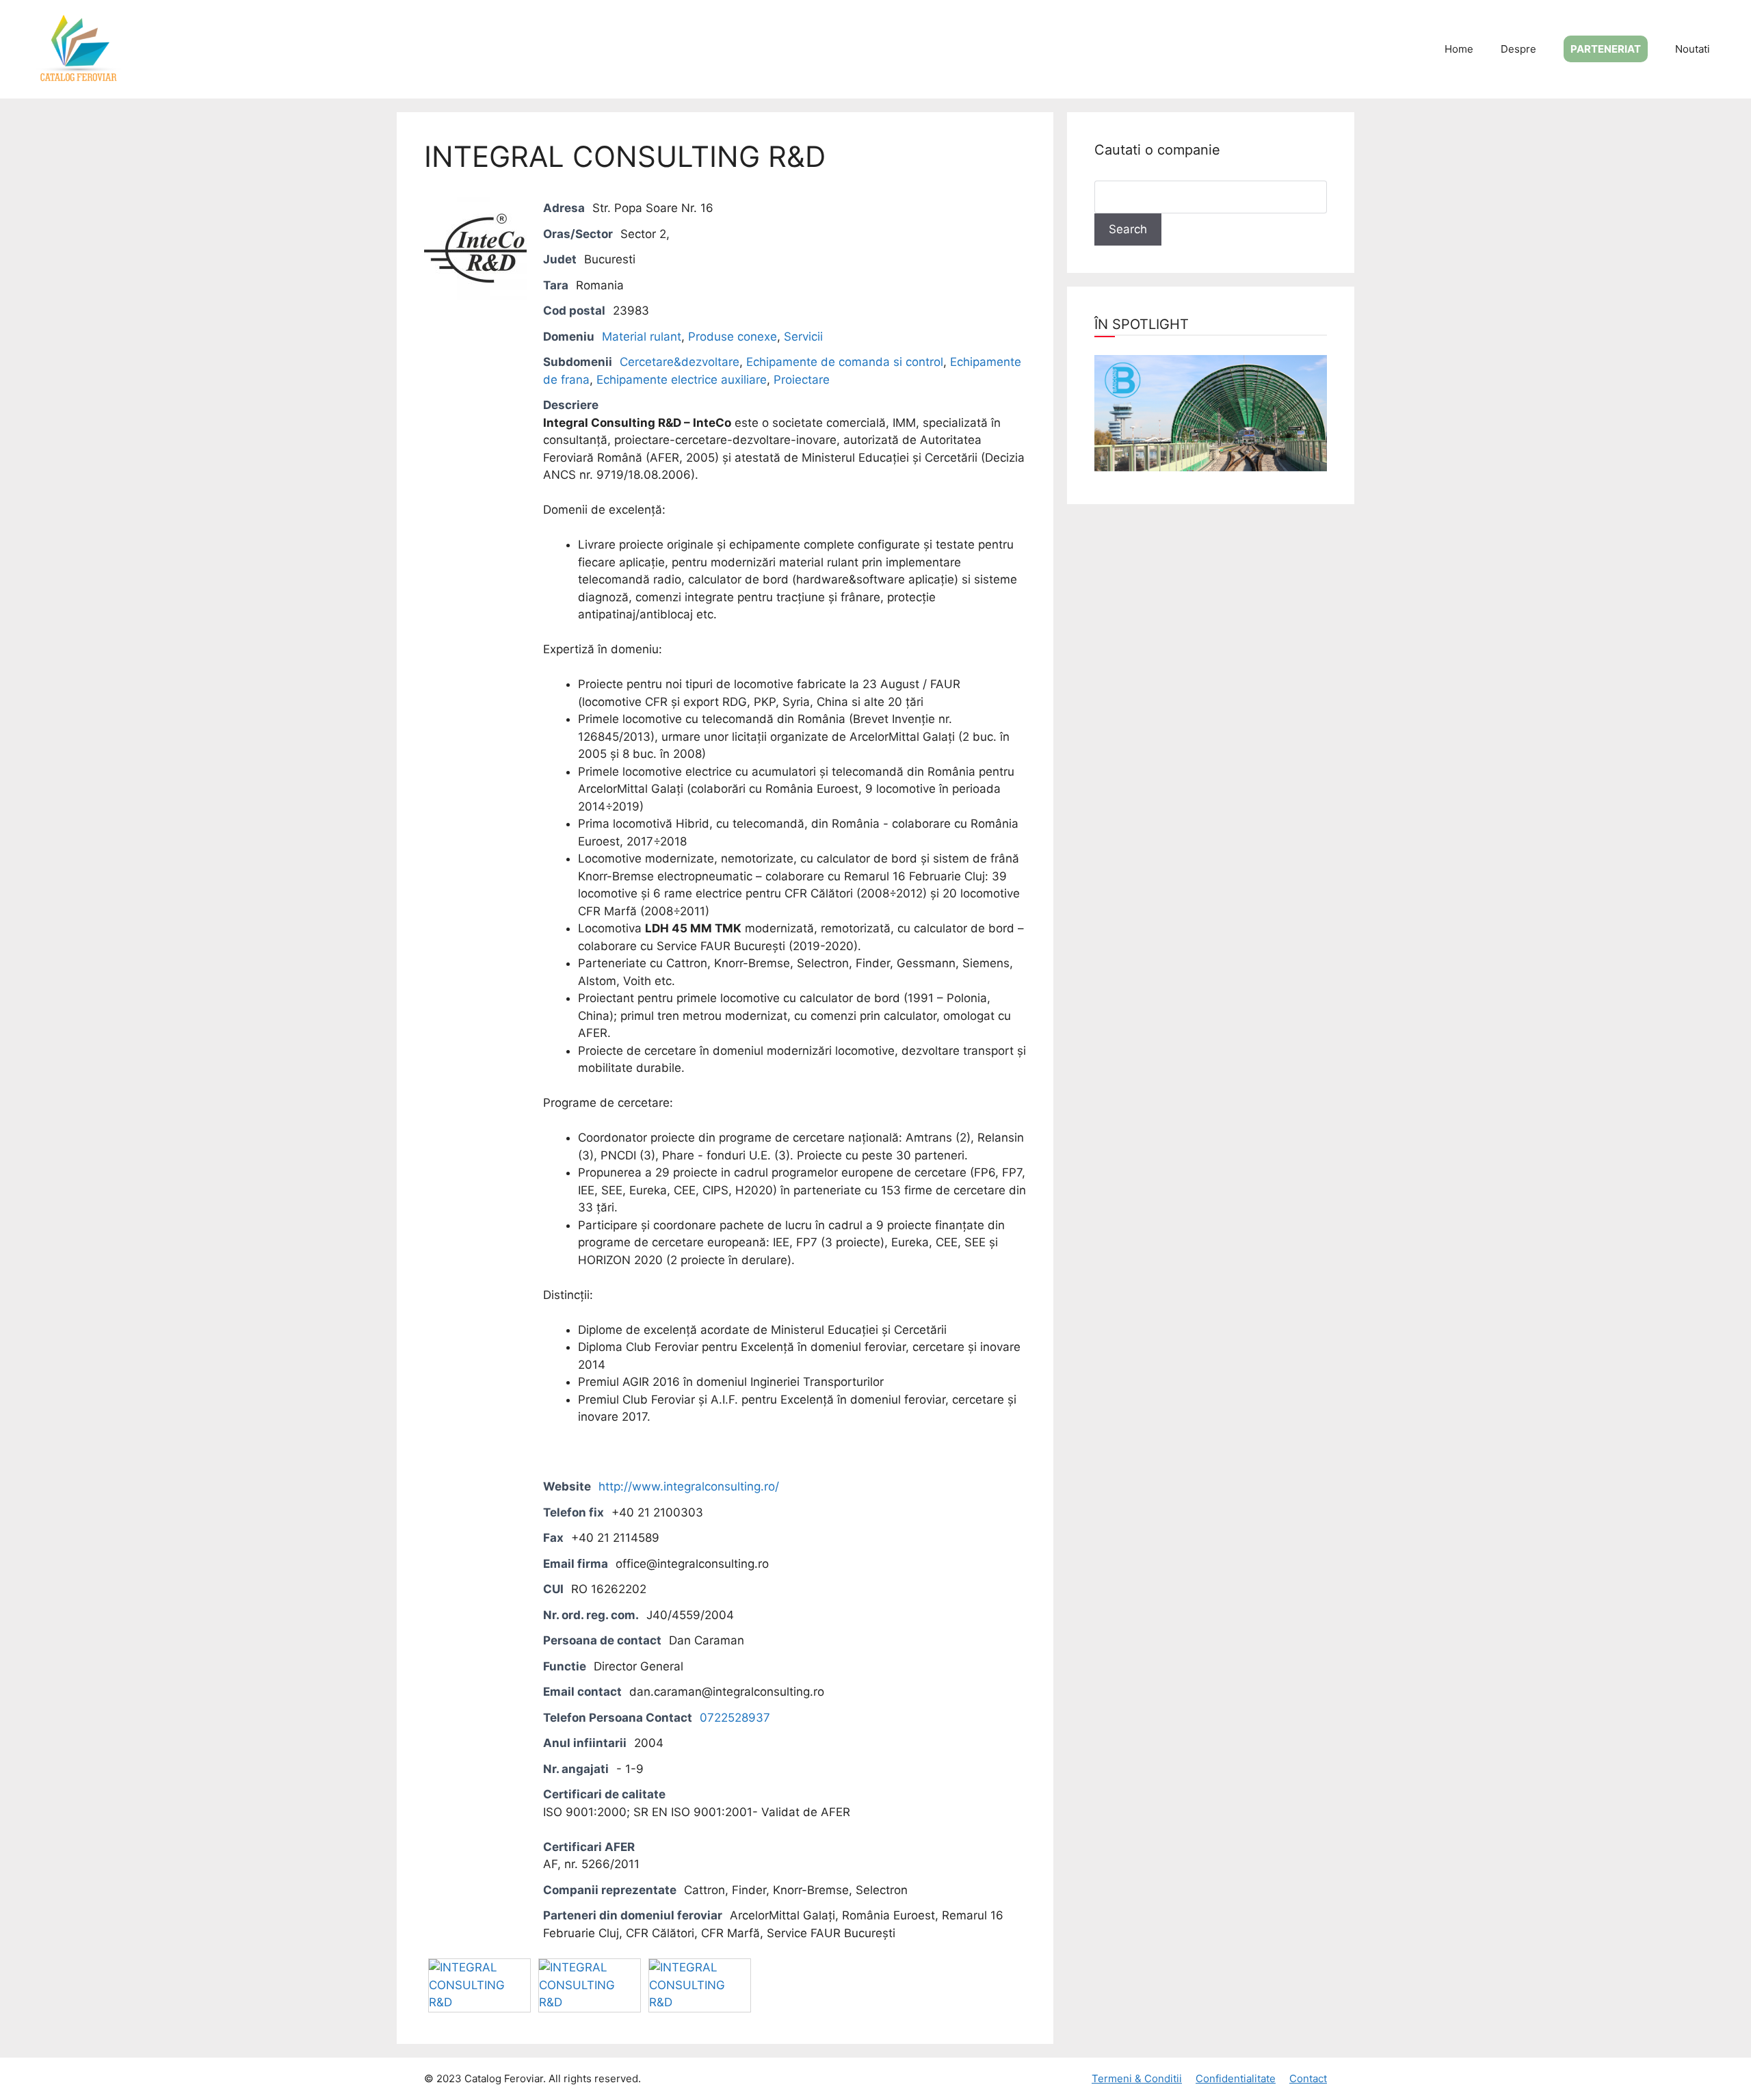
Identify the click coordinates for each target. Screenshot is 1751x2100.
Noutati (1693, 49)
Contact (1308, 2078)
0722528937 (735, 1718)
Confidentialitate (1236, 2078)
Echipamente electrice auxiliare (682, 380)
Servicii (803, 337)
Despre (1518, 49)
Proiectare (802, 380)
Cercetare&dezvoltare (680, 362)
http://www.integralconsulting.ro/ (689, 1486)
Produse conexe (733, 337)
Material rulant (642, 337)
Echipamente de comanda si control (845, 362)
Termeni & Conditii (1137, 2078)
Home (1459, 49)
